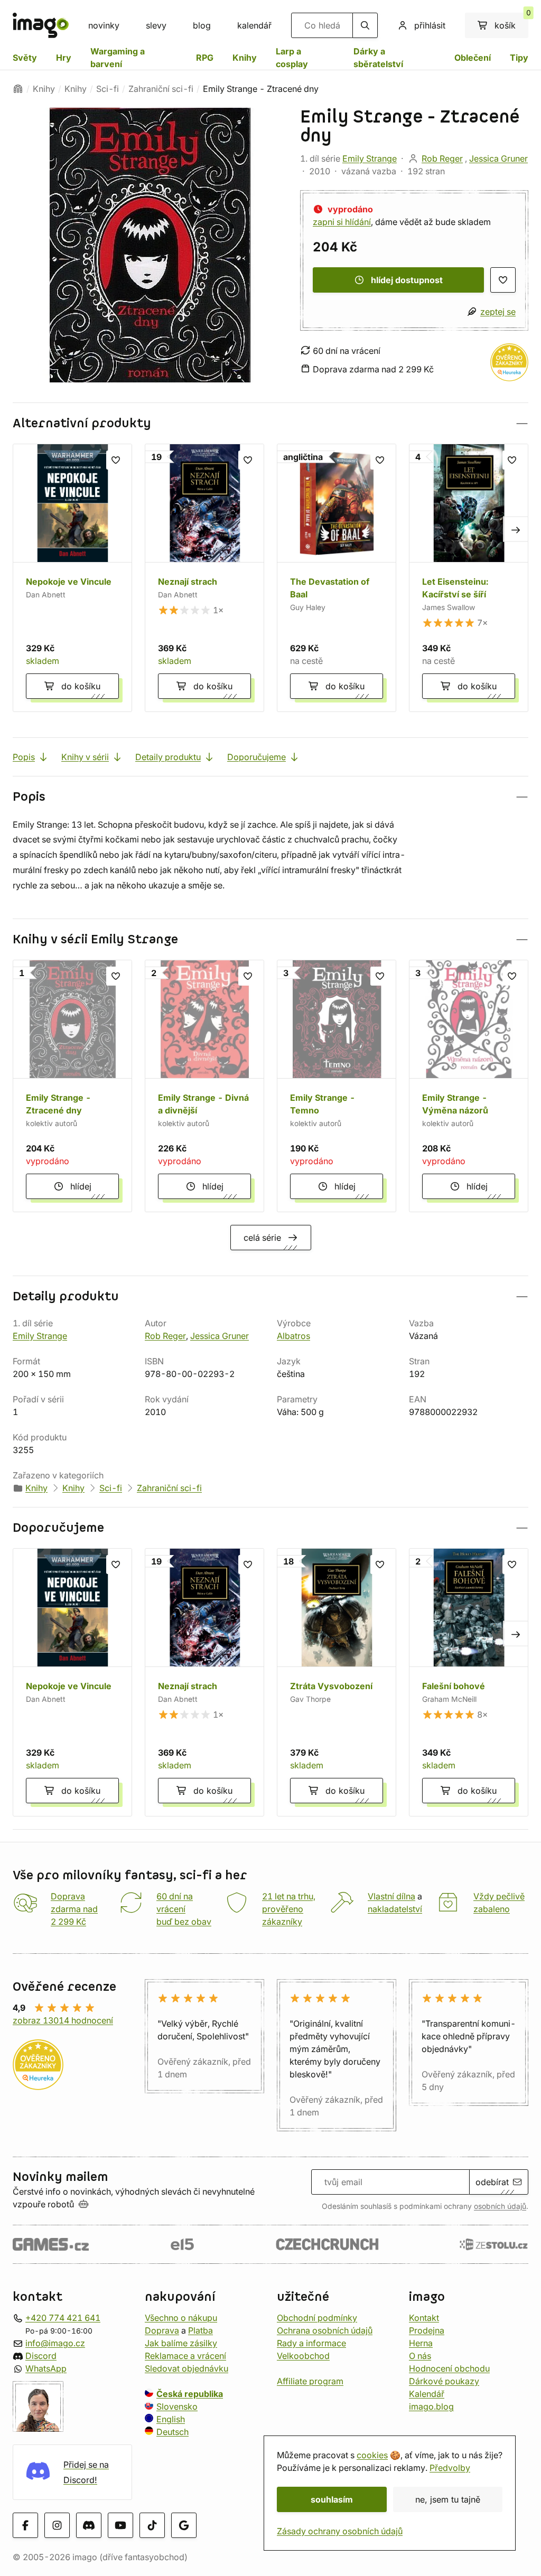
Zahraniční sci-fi (161, 89)
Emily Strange (370, 158)
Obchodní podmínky (317, 2317)
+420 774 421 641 (63, 2317)
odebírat (492, 2182)
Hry (64, 58)
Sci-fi (108, 89)
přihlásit (430, 25)
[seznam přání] (503, 280)
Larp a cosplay (292, 58)
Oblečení (473, 58)
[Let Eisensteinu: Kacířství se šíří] (469, 578)
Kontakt (424, 2317)
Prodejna (427, 2330)
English (171, 2419)
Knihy (245, 58)
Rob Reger (442, 158)
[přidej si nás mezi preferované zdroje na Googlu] (184, 2525)
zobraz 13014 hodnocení (63, 2020)
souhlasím (332, 2499)
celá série (262, 1238)
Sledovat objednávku (186, 2368)
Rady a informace (311, 2343)
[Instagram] (57, 2525)
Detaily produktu (168, 757)
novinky (104, 25)
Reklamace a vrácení (185, 2355)
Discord (41, 2355)
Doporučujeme (256, 757)
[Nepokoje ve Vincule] (72, 578)
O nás (420, 2355)
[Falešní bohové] (469, 1682)
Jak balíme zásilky (181, 2343)
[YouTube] (120, 2525)
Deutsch (172, 2431)
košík (511, 22)
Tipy (519, 58)
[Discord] (89, 2525)
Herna (421, 2343)
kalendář (254, 25)
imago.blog (431, 2406)
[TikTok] (152, 2525)
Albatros (293, 1336)
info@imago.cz (55, 2343)
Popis (24, 757)
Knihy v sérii (85, 757)
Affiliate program (310, 2381)
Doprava (162, 2330)
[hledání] (365, 25)
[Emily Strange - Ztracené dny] (72, 1086)
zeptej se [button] (498, 312)
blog (202, 25)
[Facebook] (25, 2525)
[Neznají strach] (204, 578)
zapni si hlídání (342, 222)
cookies (372, 2455)
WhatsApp (46, 2368)
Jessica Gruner (498, 158)
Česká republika (190, 2393)
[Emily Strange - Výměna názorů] (469, 1086)
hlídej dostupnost (407, 280)
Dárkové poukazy (444, 2381)
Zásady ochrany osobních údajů (340, 2531)
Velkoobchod (303, 2355)
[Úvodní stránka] (18, 89)
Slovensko (177, 2406)
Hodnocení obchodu (449, 2368)
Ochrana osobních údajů (325, 2330)
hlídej (81, 1186)
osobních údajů (500, 2206)
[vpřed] (516, 529)
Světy (25, 58)
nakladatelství (395, 1909)
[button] (270, 423)
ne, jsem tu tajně (448, 2499)
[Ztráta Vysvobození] (337, 1682)
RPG (205, 58)
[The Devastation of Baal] (337, 578)
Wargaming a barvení (118, 58)
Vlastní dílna (391, 1896)
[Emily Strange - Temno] (337, 1086)
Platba (200, 2330)
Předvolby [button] (450, 2468)
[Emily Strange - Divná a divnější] (204, 1086)
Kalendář (427, 2393)
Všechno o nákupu (181, 2317)
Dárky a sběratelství (378, 58)
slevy (156, 25)
